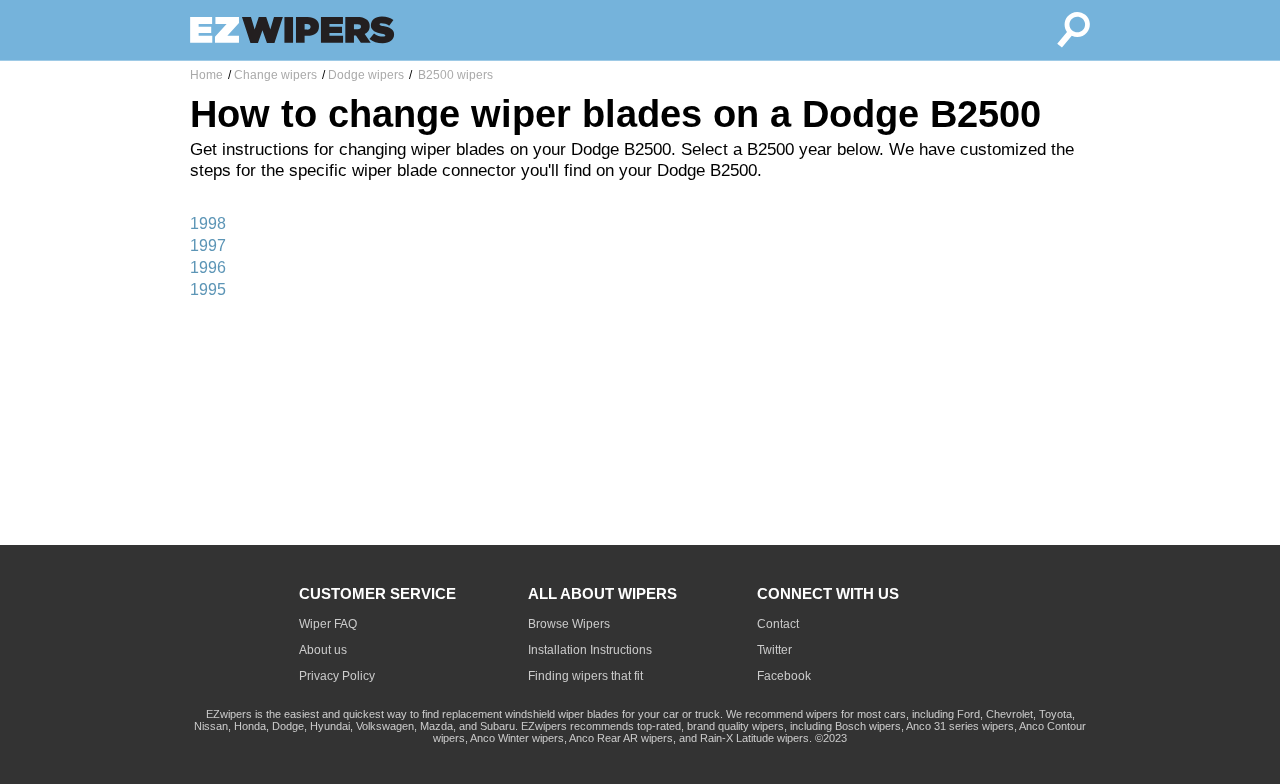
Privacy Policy (337, 676)
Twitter (774, 650)
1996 (208, 267)
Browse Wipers (569, 624)
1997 (208, 245)
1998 (208, 223)
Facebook (784, 676)
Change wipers (275, 75)
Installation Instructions (590, 650)
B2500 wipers (454, 75)
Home (206, 75)
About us (323, 650)
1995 (208, 289)
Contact (778, 624)
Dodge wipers (366, 75)
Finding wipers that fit (585, 676)
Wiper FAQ (328, 624)
